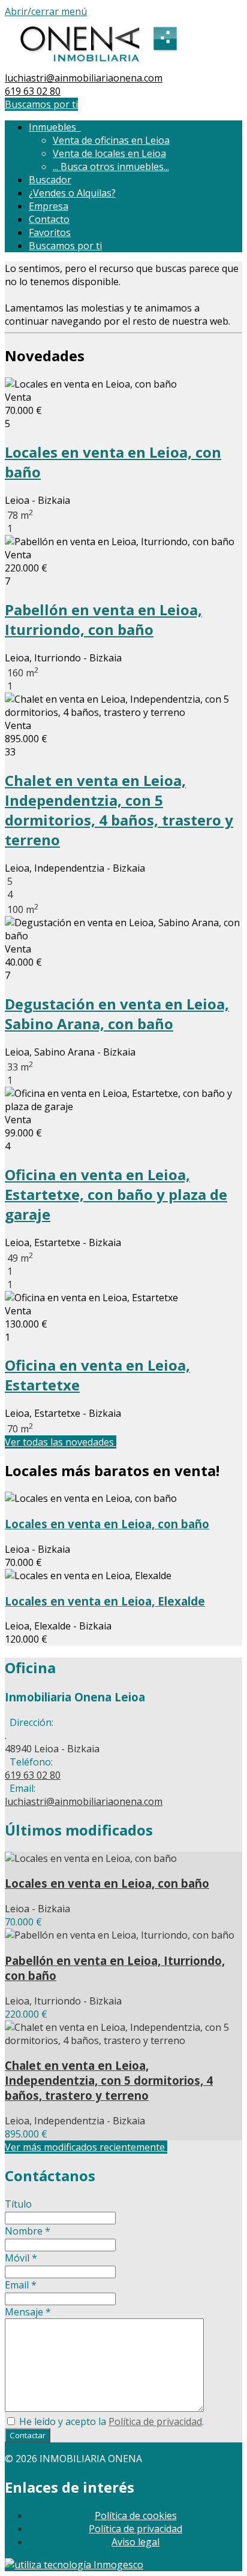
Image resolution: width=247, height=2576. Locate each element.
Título (18, 2204)
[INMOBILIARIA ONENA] (98, 65)
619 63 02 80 (33, 91)
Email (21, 2285)
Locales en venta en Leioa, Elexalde (105, 1601)
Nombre (28, 2231)
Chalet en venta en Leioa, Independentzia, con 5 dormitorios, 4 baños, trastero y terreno (119, 810)
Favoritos (50, 232)
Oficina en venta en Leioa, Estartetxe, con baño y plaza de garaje (116, 1194)
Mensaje (28, 2312)
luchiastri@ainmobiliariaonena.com (84, 78)
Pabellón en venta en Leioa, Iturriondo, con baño (103, 619)
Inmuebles (55, 127)
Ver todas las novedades (61, 1442)
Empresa (49, 206)
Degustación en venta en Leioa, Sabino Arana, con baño (117, 1014)
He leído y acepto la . (110, 2421)
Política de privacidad (155, 2421)
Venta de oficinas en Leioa (111, 140)
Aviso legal (135, 2542)
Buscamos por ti (41, 104)
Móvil (21, 2258)
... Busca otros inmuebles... (111, 167)
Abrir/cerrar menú (46, 11)
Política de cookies (136, 2515)
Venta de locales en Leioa (109, 153)
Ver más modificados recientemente (86, 2147)
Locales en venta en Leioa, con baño (107, 1524)
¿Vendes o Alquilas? (72, 193)
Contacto (49, 219)
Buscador (50, 180)
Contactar (28, 2435)
